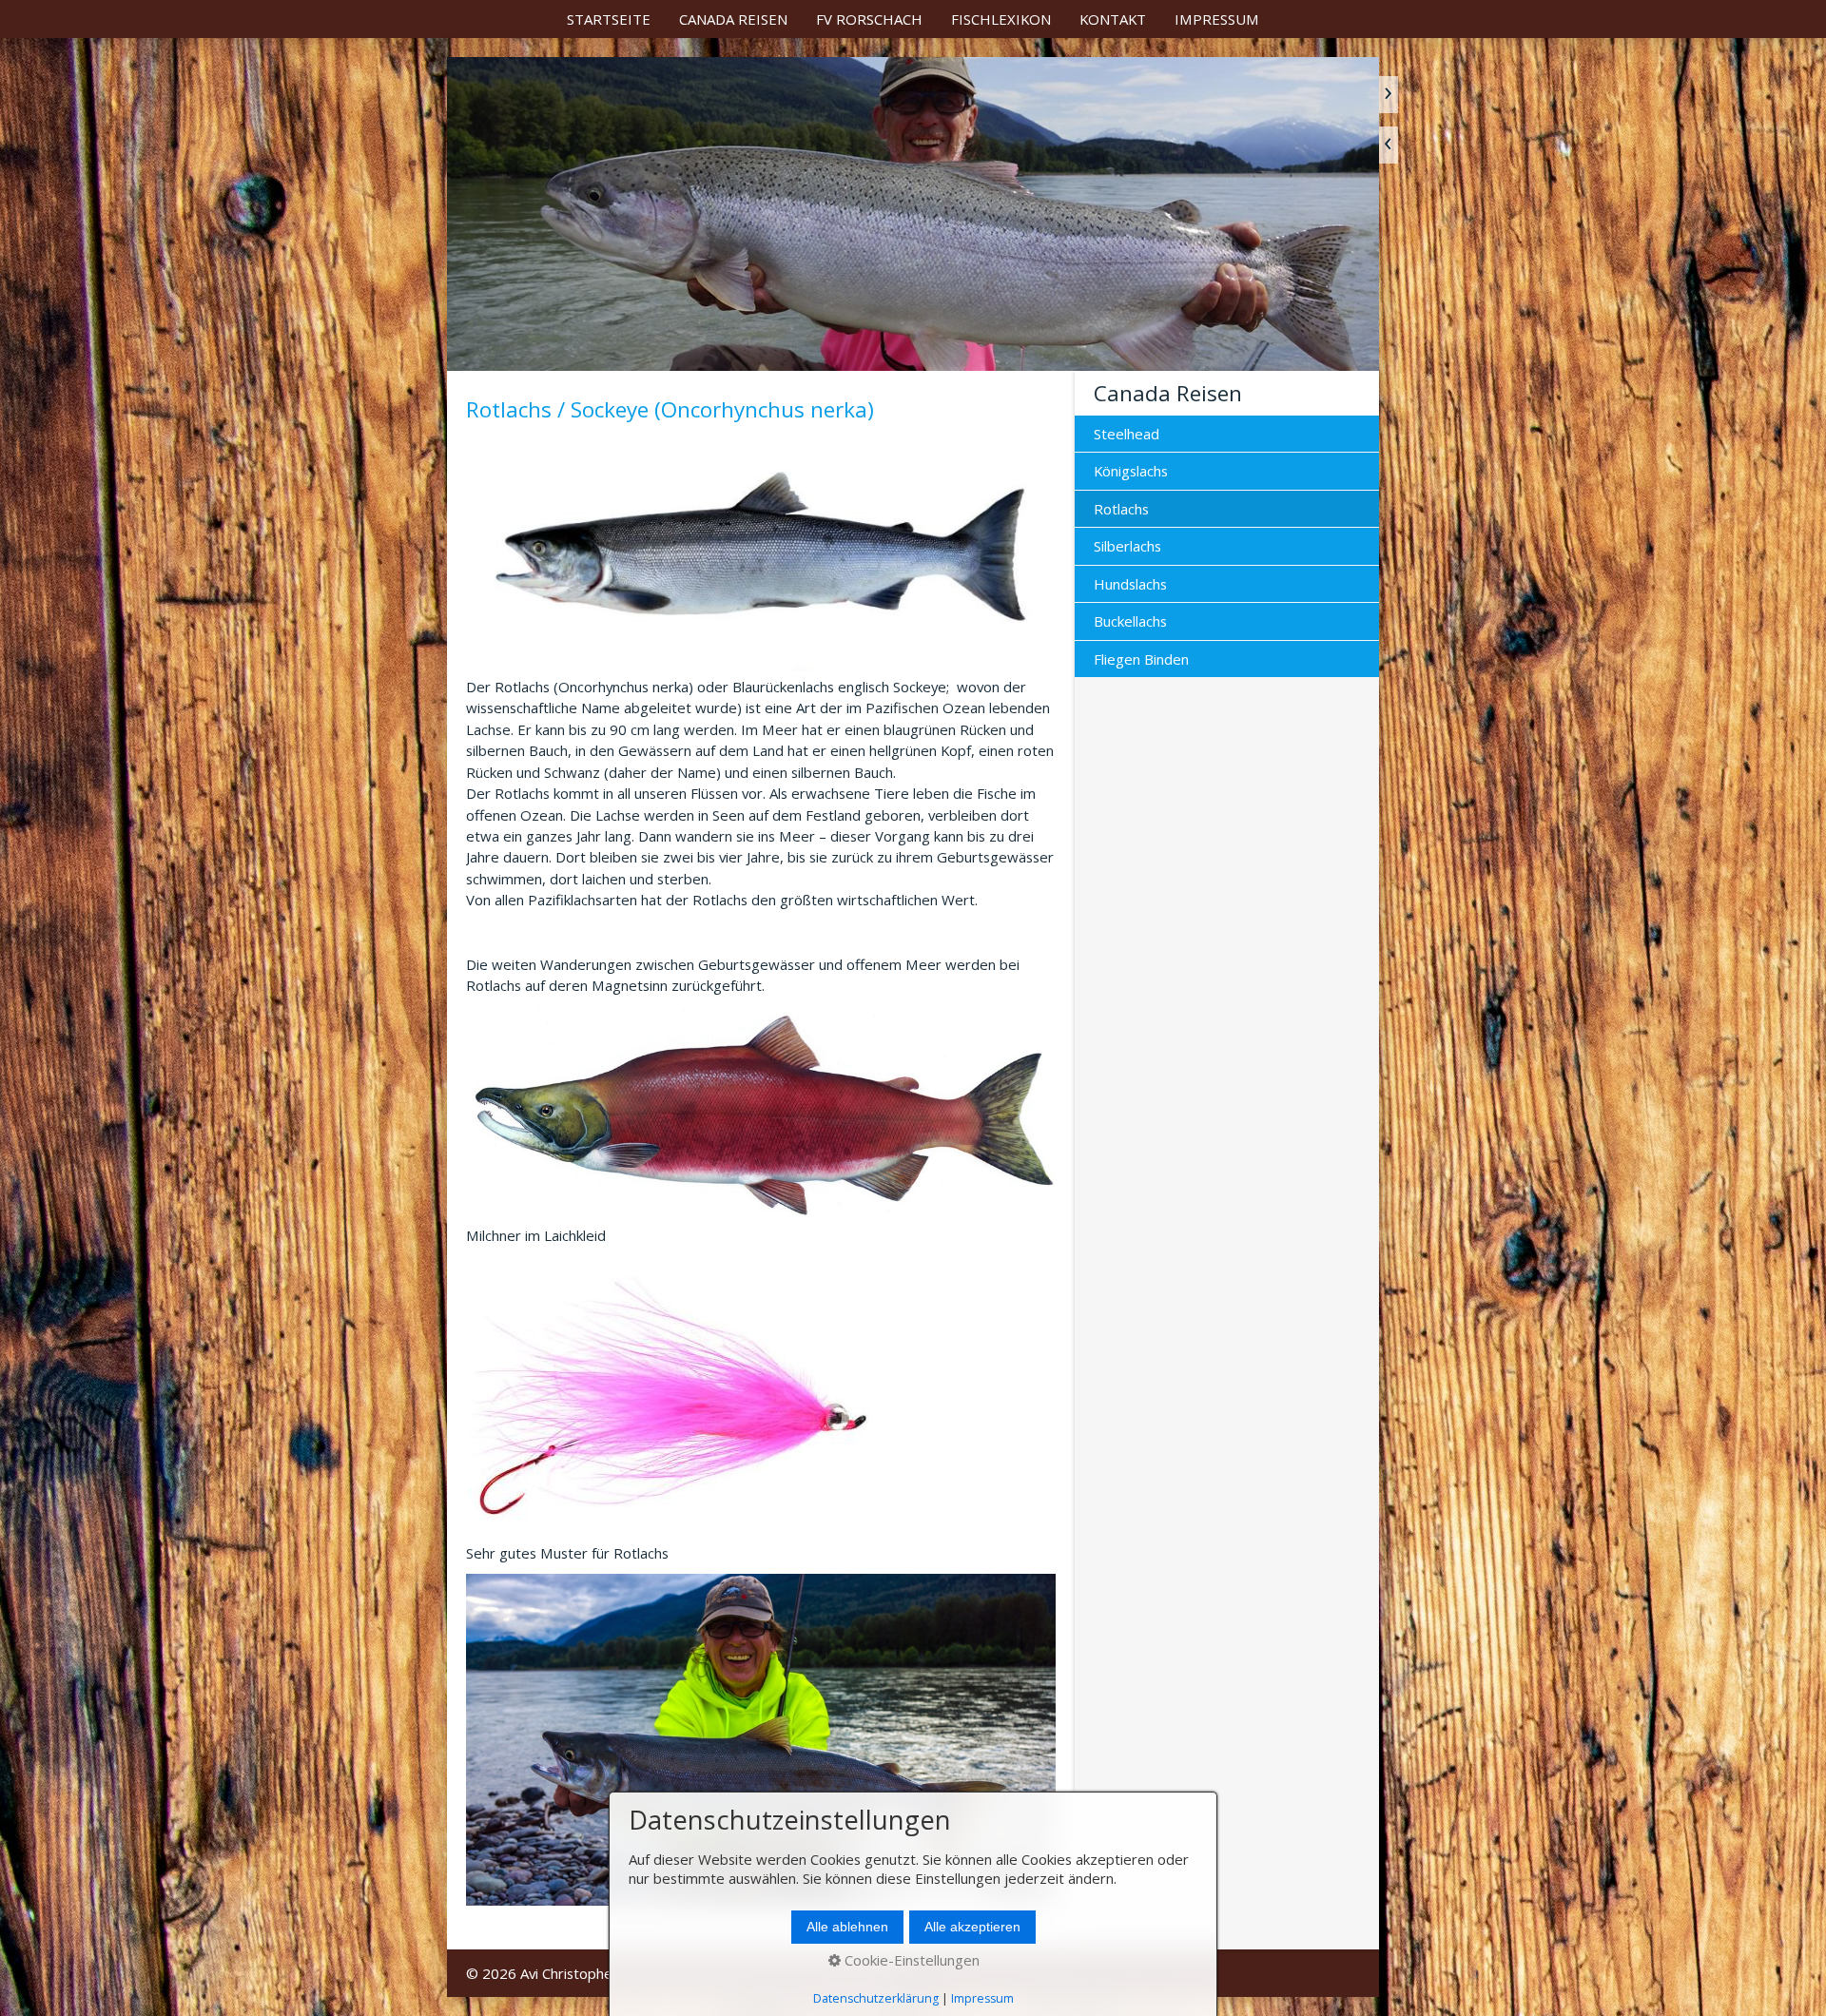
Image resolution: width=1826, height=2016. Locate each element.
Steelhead (1127, 434)
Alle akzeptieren (972, 1927)
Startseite (609, 19)
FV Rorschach (869, 19)
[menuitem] (609, 19)
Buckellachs (1130, 621)
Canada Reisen (733, 19)
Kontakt (1113, 19)
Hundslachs (1130, 584)
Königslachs (1131, 471)
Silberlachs (1127, 546)
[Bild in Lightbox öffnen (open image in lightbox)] (761, 550)
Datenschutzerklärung (876, 1998)
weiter (1389, 95)
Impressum (1217, 19)
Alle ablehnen (847, 1927)
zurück (1389, 145)
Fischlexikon (1001, 19)
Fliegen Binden (1141, 659)
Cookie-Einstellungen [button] (910, 1960)
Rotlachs (1121, 509)
